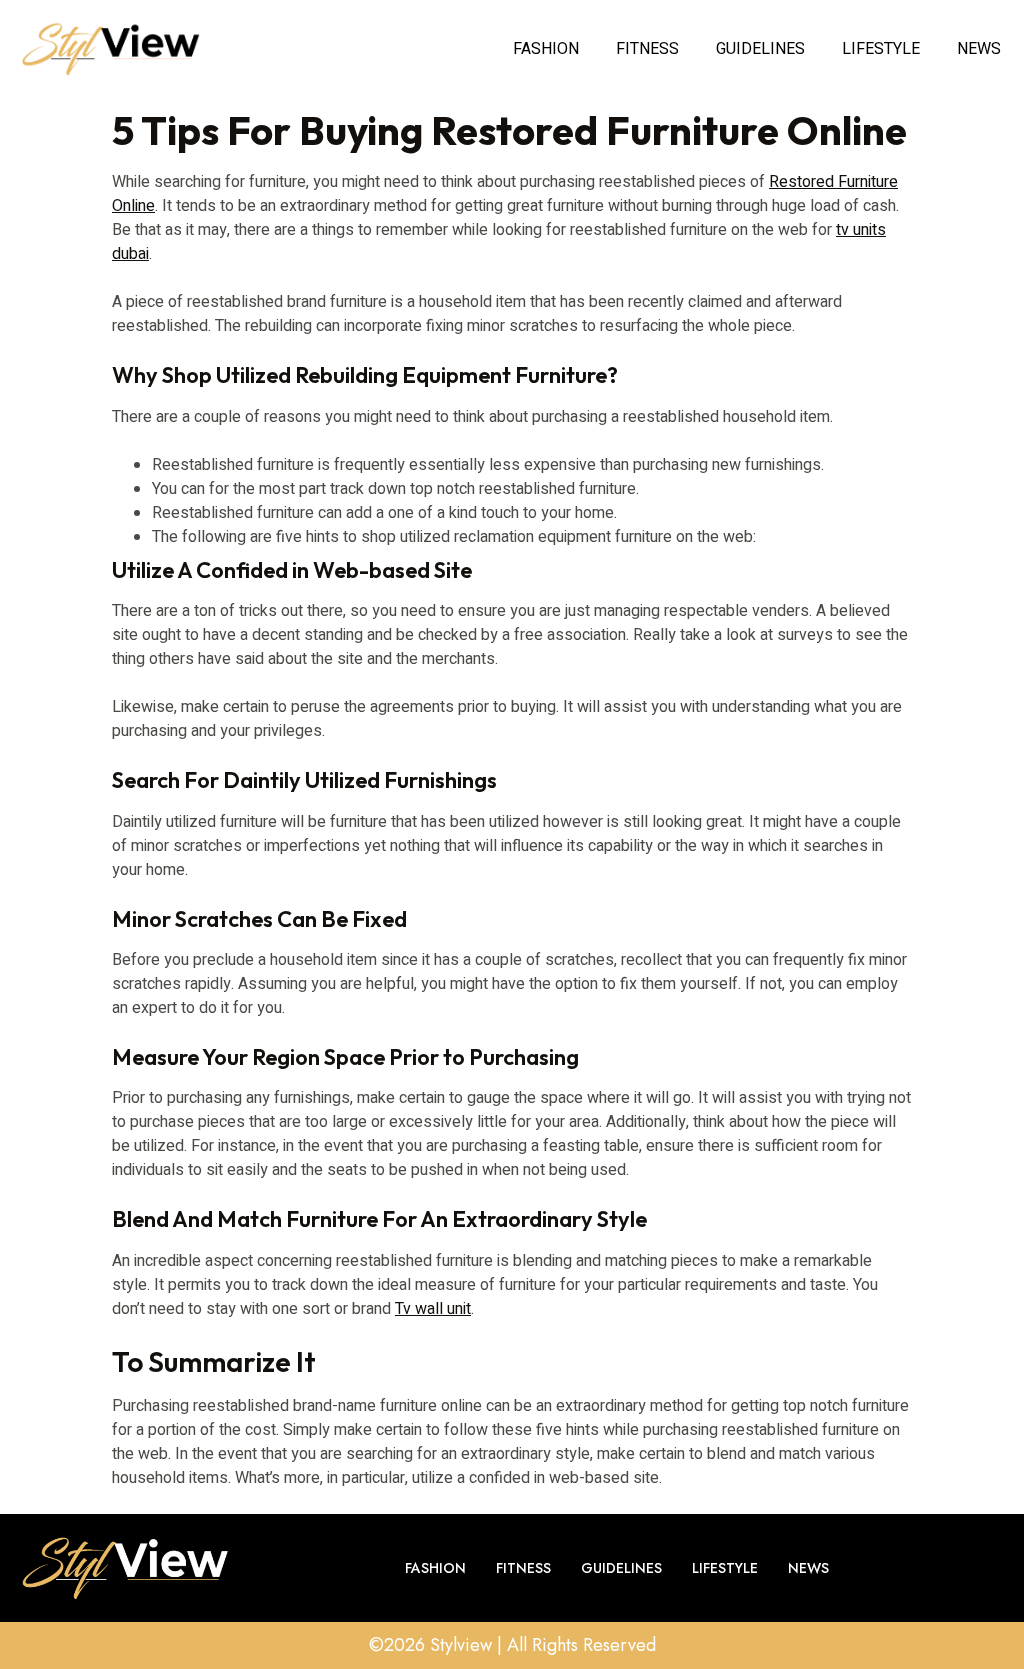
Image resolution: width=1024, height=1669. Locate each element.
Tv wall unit (433, 1309)
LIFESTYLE (881, 49)
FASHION (546, 49)
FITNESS (647, 49)
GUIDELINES (760, 49)
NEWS (979, 49)
